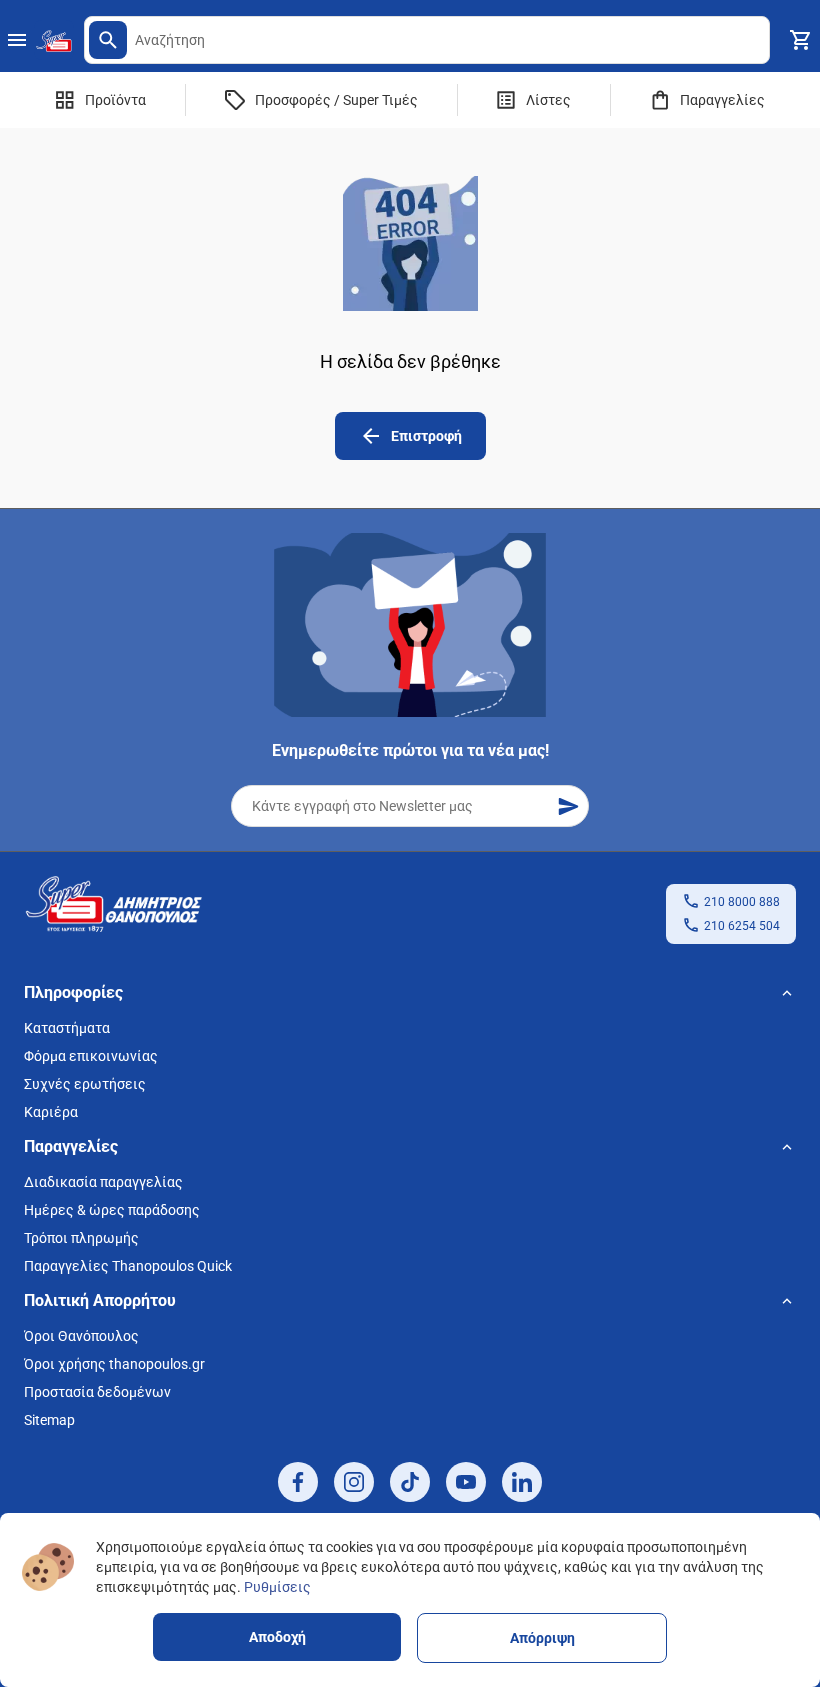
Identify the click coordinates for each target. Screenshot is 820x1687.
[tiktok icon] (410, 1482)
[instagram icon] (354, 1482)
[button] (108, 40)
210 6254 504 (742, 926)
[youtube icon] (466, 1482)
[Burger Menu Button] (17, 40)
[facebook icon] (298, 1482)
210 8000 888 (742, 902)
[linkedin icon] (522, 1482)
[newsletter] (568, 806)
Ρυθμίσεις (277, 1587)
